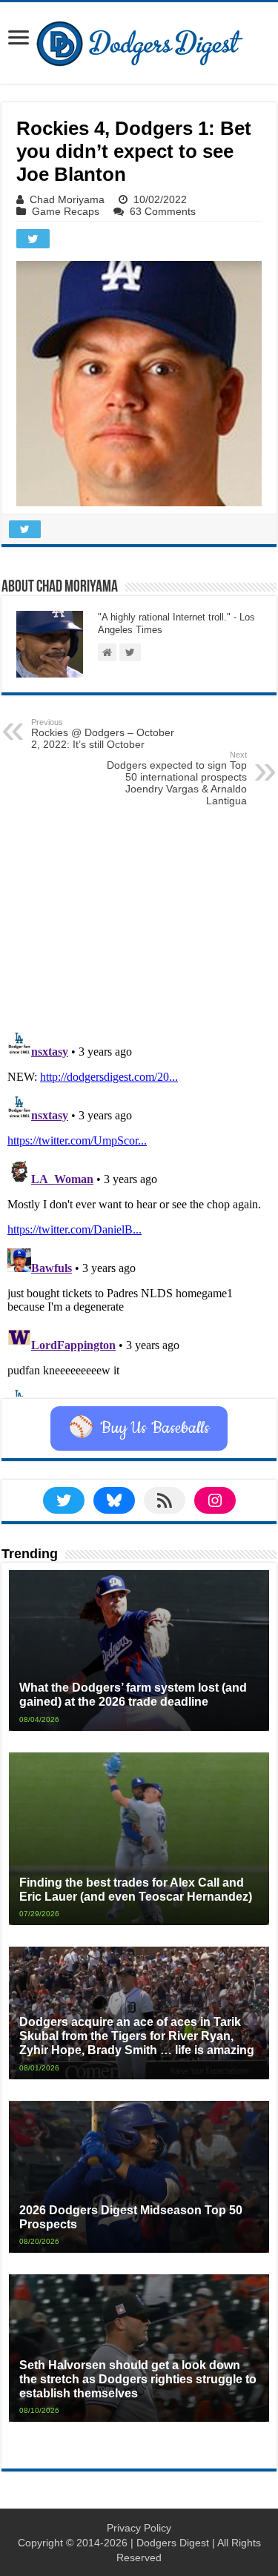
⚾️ (139, 1428)
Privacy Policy (139, 2528)
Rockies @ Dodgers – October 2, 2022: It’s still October (103, 734)
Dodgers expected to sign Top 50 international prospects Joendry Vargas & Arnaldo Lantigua (177, 778)
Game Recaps (66, 211)
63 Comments (163, 211)
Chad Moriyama (67, 199)
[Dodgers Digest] (139, 40)
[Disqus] (139, 1211)
